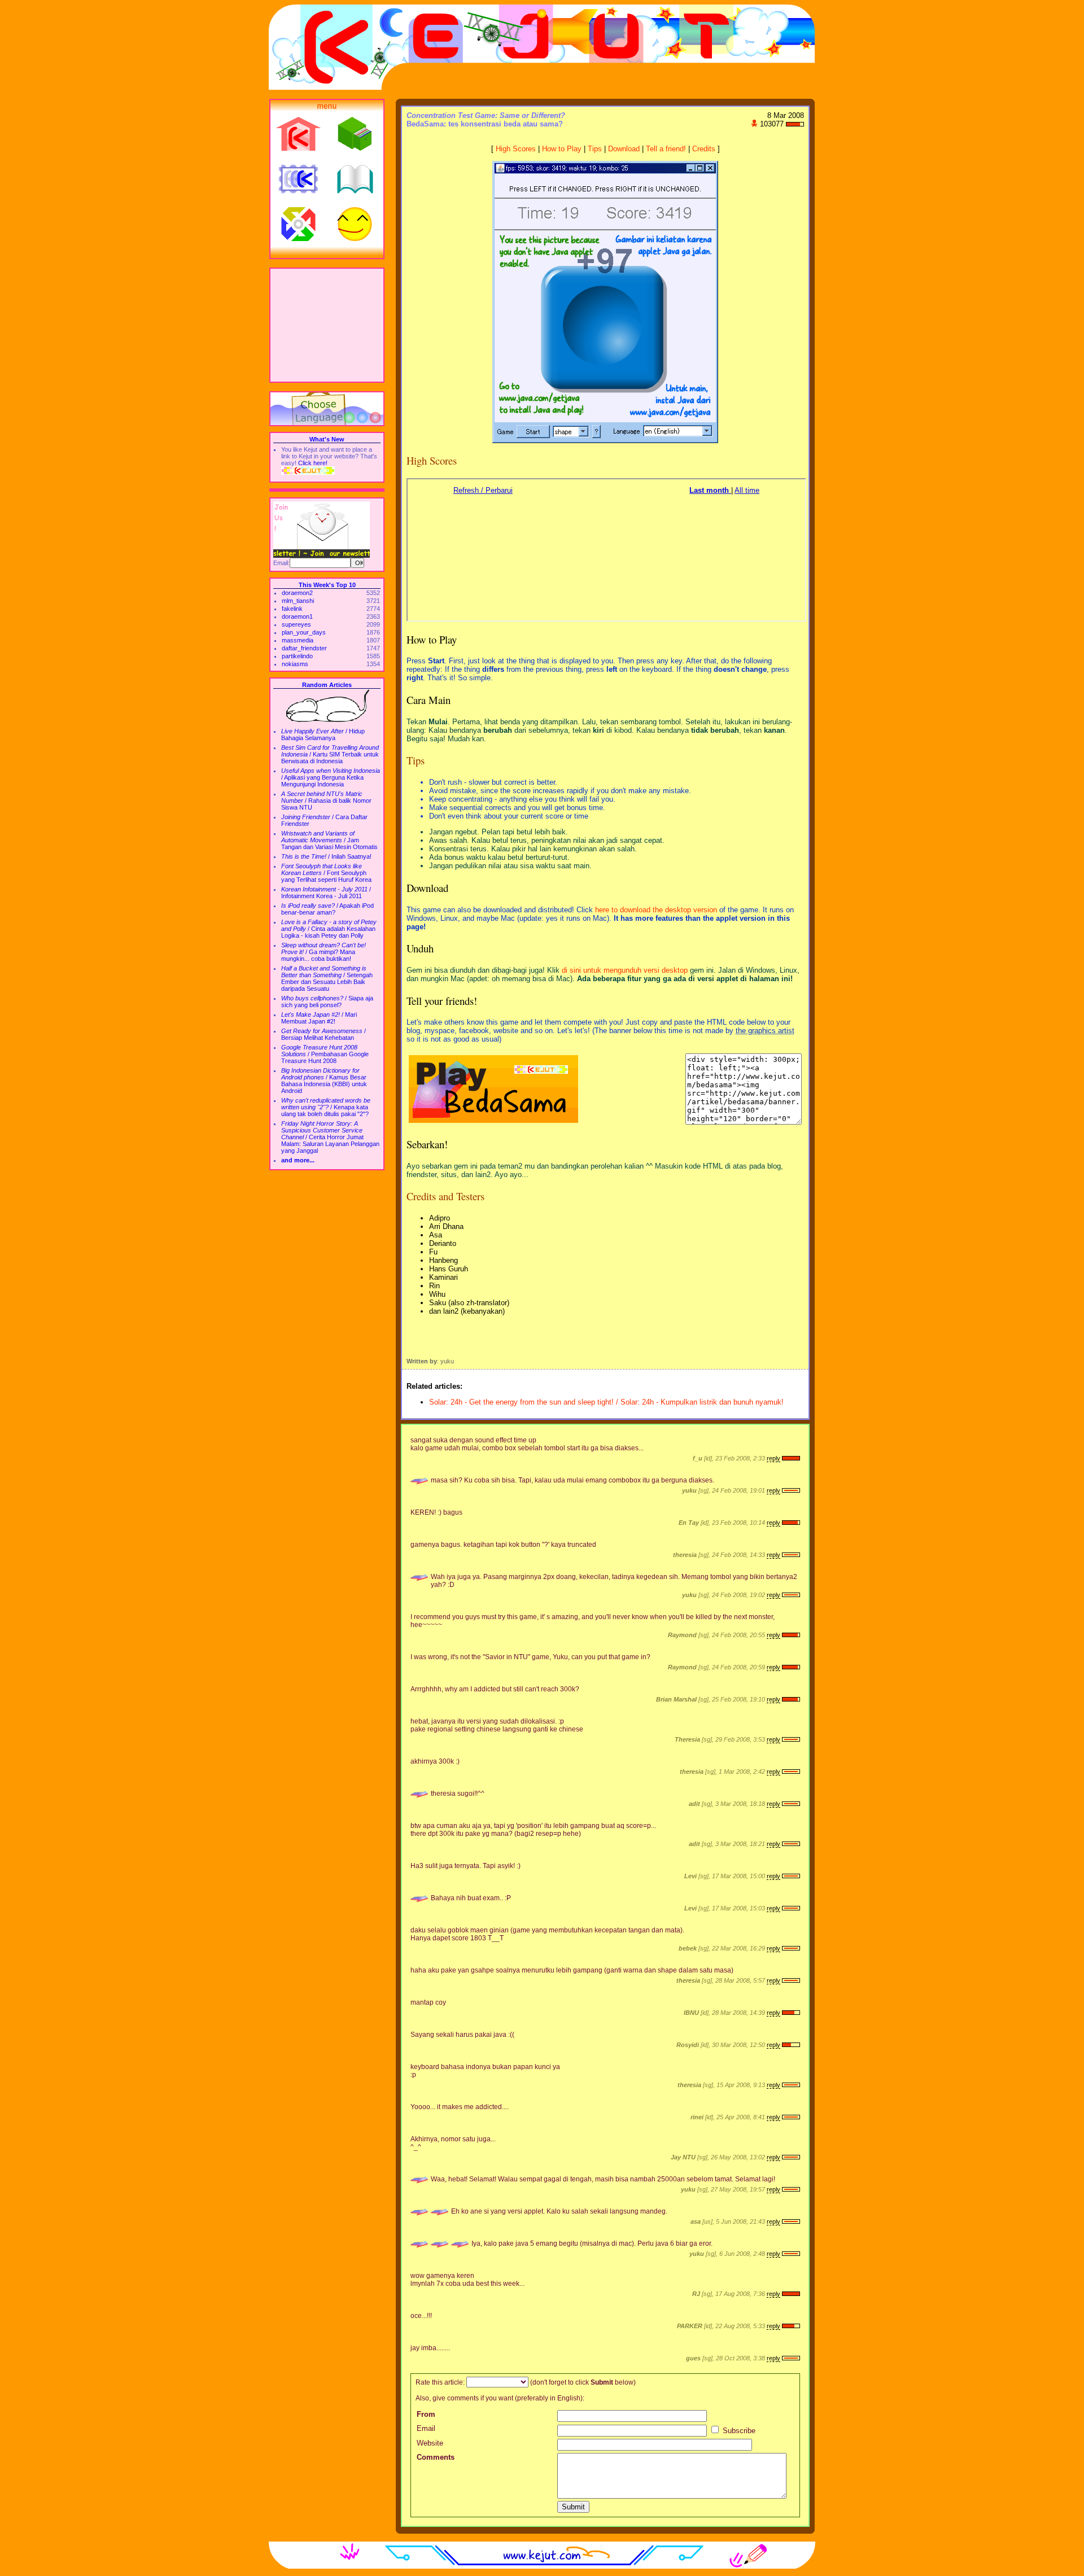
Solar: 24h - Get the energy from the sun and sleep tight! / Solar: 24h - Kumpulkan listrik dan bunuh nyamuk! (606, 1402)
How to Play (562, 149)
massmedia (298, 640)
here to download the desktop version (656, 910)
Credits (704, 149)
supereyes (296, 624)
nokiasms (295, 664)
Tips (595, 149)
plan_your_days (304, 632)
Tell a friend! (666, 149)
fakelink (292, 609)
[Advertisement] (327, 325)
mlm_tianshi (298, 601)
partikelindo (297, 656)
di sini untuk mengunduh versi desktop (625, 970)
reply (773, 1458)
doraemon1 (297, 616)
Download (624, 149)
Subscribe (738, 2431)
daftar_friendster (304, 648)
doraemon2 (297, 593)
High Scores (516, 149)
